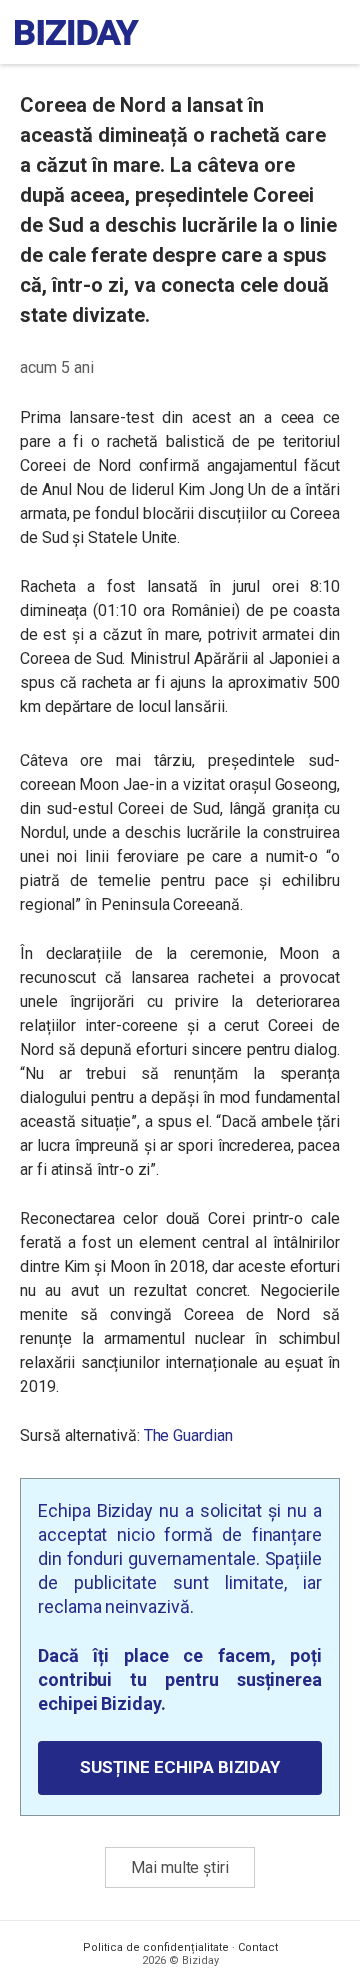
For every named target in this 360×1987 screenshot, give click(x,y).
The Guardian (188, 1435)
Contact (258, 1947)
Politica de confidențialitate (156, 1947)
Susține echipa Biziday (180, 1767)
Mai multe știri (180, 1867)
